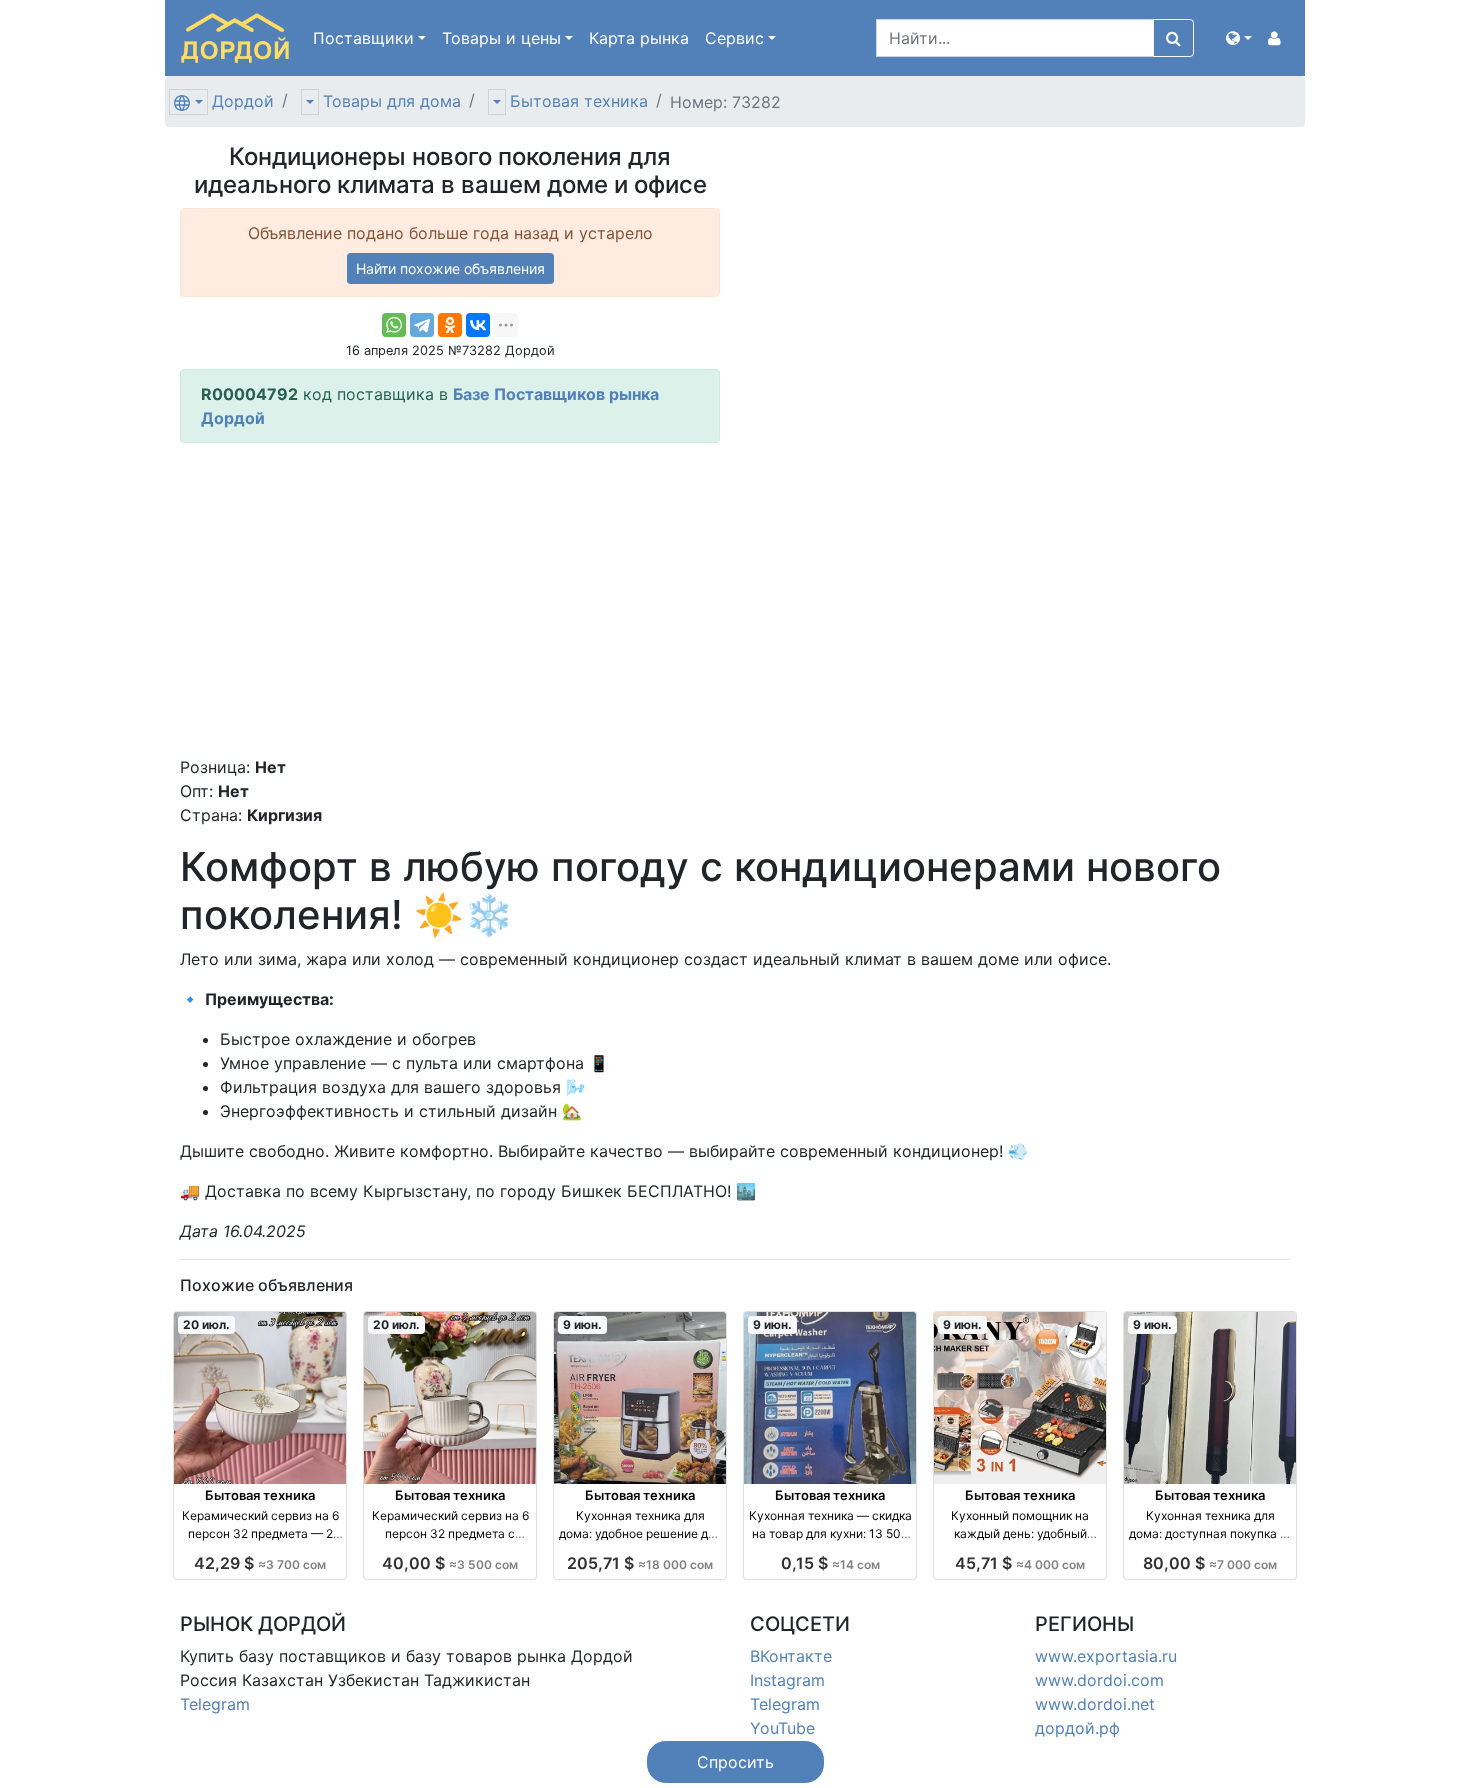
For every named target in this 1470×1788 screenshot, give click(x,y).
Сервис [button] (734, 38)
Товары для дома (392, 101)
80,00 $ (1210, 1563)
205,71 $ (640, 1563)
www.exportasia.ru (1106, 1656)
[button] (1239, 38)
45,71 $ (1020, 1563)
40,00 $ (450, 1563)
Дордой (243, 101)
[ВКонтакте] (478, 325)
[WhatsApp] (394, 325)
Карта (639, 38)
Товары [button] (501, 38)
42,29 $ (260, 1563)
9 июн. (582, 1324)
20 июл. (206, 1324)
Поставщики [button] (363, 38)
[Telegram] (422, 325)
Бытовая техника (579, 101)
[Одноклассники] (450, 325)
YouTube (782, 1728)
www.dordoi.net (1095, 1704)
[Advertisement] (450, 599)
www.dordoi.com (1099, 1680)
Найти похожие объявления (450, 268)
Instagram (787, 1680)
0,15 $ (830, 1563)
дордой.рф (1077, 1728)
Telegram (215, 1704)
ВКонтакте (791, 1656)
